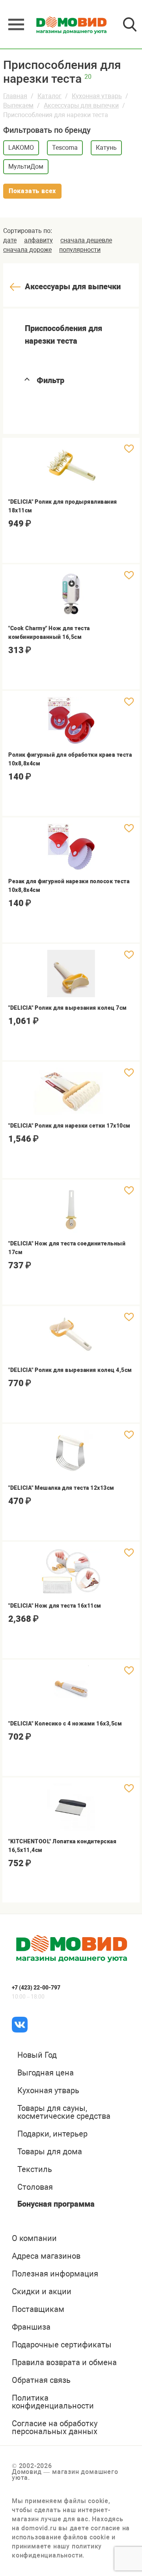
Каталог (50, 96)
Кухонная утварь (97, 96)
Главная (15, 96)
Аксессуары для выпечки (81, 105)
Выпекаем (18, 105)
